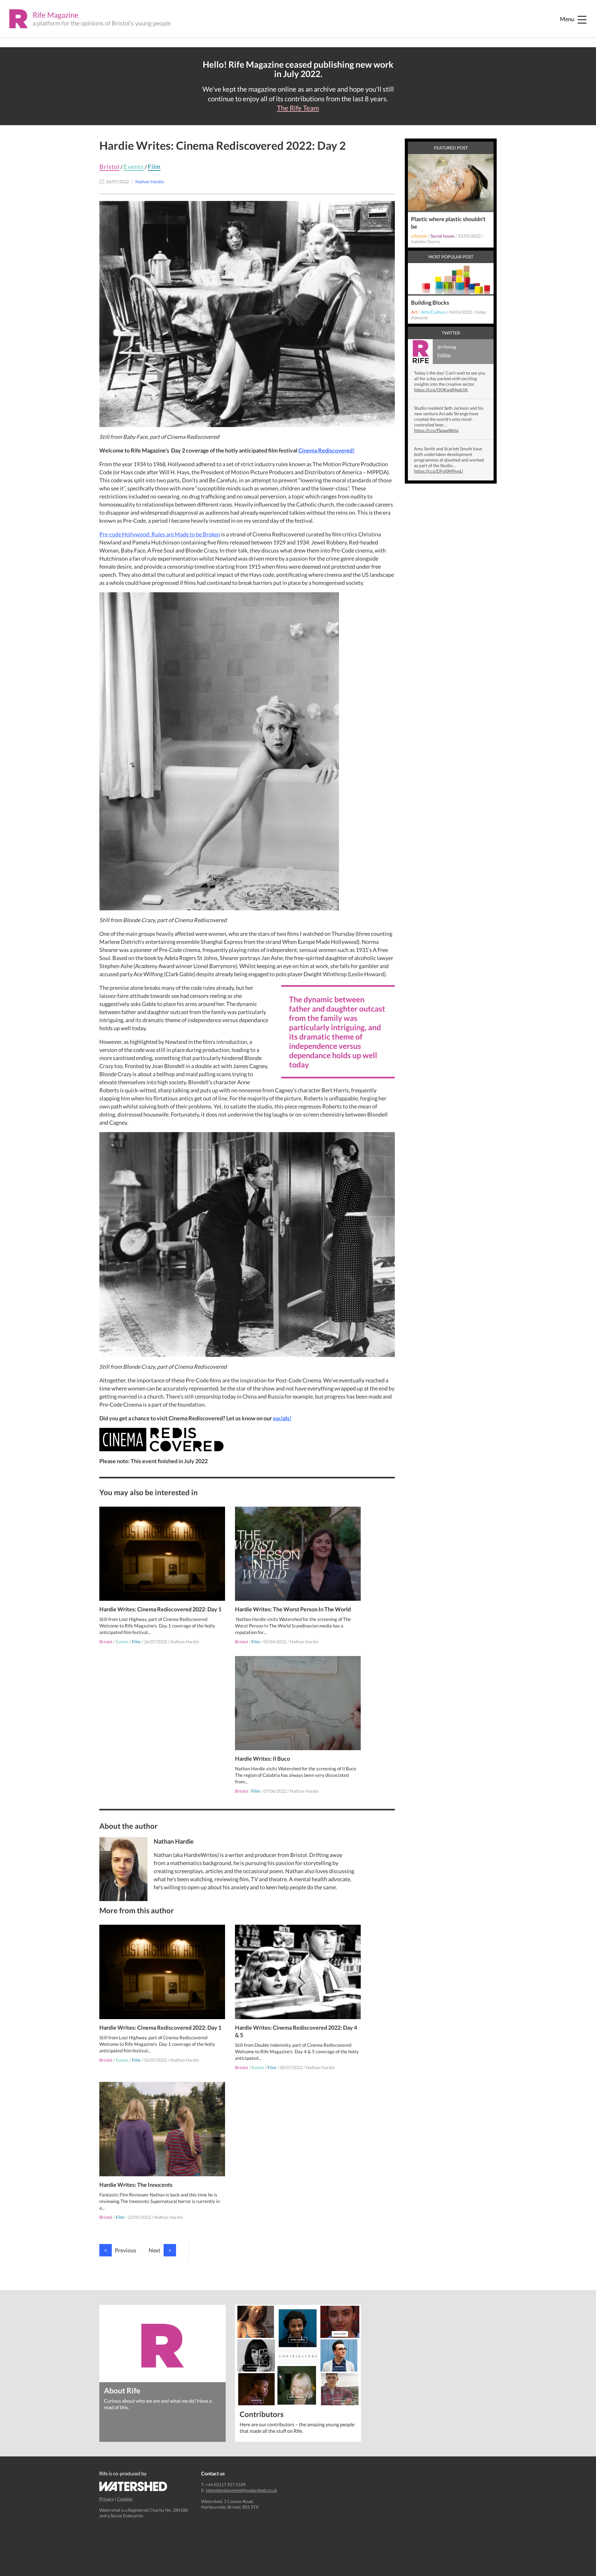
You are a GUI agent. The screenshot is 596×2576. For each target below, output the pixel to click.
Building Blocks (430, 303)
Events (134, 166)
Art (414, 312)
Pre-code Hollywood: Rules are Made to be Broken (160, 534)
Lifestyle (419, 236)
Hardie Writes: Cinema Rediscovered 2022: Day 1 (160, 1609)
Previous (120, 2250)
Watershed (133, 2486)
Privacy (107, 2499)
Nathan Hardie (185, 1642)
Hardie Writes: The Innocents (136, 2185)
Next (160, 2250)
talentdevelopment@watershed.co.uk (242, 2490)
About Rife (122, 2390)
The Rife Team (298, 108)
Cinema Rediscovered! (326, 450)
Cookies (125, 2499)
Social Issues (442, 236)
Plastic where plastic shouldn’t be (448, 223)
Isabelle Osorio (425, 241)
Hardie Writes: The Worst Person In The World (293, 1609)
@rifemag (447, 351)
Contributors (262, 2414)
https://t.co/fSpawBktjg (436, 430)
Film (154, 166)
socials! (282, 1418)
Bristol (109, 166)
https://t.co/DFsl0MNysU (438, 471)
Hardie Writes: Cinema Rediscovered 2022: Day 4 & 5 (296, 2031)
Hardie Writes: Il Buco (262, 1759)
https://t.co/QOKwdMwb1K (441, 390)
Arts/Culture (433, 312)
